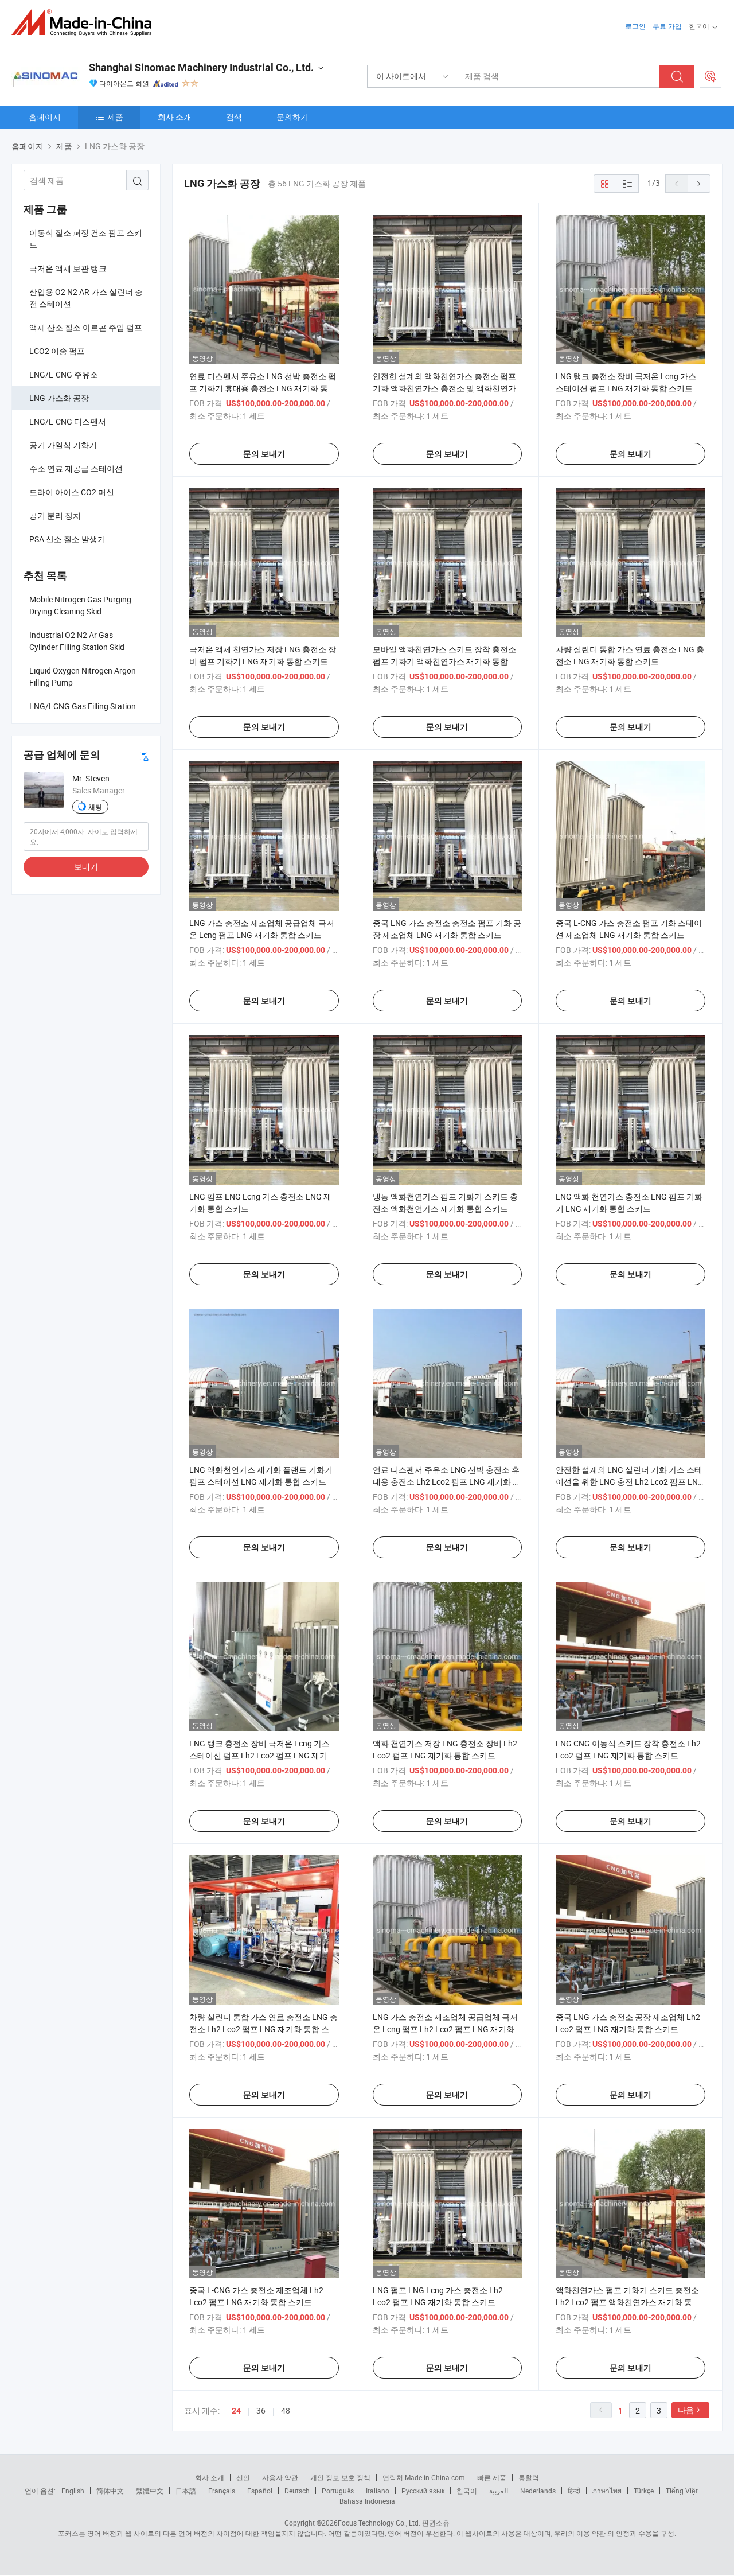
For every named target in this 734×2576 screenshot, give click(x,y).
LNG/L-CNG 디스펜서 (68, 421)
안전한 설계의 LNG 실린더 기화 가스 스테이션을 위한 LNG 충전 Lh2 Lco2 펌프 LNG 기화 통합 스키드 (630, 1482)
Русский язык (423, 2491)
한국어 (467, 2491)
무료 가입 (667, 26)
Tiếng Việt (682, 2491)
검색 (234, 117)
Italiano (378, 2491)
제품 (115, 117)
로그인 (635, 26)
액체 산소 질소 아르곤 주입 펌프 (86, 327)
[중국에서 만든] (85, 23)
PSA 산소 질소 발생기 (67, 539)
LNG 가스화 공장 (59, 398)
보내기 (86, 867)
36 (261, 2410)
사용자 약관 (280, 2477)
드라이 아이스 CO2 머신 (72, 492)
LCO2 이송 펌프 (57, 351)
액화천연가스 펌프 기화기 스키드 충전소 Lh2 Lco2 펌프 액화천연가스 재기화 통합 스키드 (628, 2302)
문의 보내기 (264, 454)
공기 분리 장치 (55, 515)
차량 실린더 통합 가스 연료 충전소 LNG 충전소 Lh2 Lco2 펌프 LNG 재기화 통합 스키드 (263, 2029)
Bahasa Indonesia (367, 2501)
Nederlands (538, 2491)
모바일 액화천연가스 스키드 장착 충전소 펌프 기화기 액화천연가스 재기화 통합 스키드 (445, 661)
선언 (243, 2477)
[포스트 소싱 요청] (710, 76)
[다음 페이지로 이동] (699, 184)
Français (222, 2491)
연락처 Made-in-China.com (424, 2477)
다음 (686, 2410)
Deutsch (297, 2491)
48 (286, 2410)
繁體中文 (150, 2491)
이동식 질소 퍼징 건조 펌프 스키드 (86, 239)
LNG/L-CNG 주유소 (64, 374)
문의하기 (292, 117)
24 (236, 2411)
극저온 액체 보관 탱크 (68, 268)
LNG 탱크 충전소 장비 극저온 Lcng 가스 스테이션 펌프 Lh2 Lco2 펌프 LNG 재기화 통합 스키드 (262, 1755)
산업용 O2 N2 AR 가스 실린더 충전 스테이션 (86, 298)
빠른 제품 (492, 2477)
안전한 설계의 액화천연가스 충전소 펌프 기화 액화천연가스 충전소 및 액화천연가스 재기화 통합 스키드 (444, 388)
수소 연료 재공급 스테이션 (76, 468)
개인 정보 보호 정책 (340, 2477)
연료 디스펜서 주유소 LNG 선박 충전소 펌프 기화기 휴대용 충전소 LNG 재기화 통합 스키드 (263, 388)
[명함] (144, 755)
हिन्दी (574, 2491)
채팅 (95, 807)
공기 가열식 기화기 (63, 445)
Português (338, 2491)
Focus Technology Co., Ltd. (379, 2523)
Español (260, 2491)
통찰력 (529, 2477)
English (73, 2491)
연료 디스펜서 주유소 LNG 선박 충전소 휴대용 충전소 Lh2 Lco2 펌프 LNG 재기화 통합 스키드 (447, 1482)
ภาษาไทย (607, 2491)
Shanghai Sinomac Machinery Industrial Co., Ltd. (201, 67)
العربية (499, 2491)
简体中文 (110, 2491)
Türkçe (644, 2491)
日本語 (186, 2491)
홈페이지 (45, 117)
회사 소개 (175, 117)
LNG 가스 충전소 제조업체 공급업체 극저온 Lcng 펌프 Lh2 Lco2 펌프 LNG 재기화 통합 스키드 (445, 2029)
